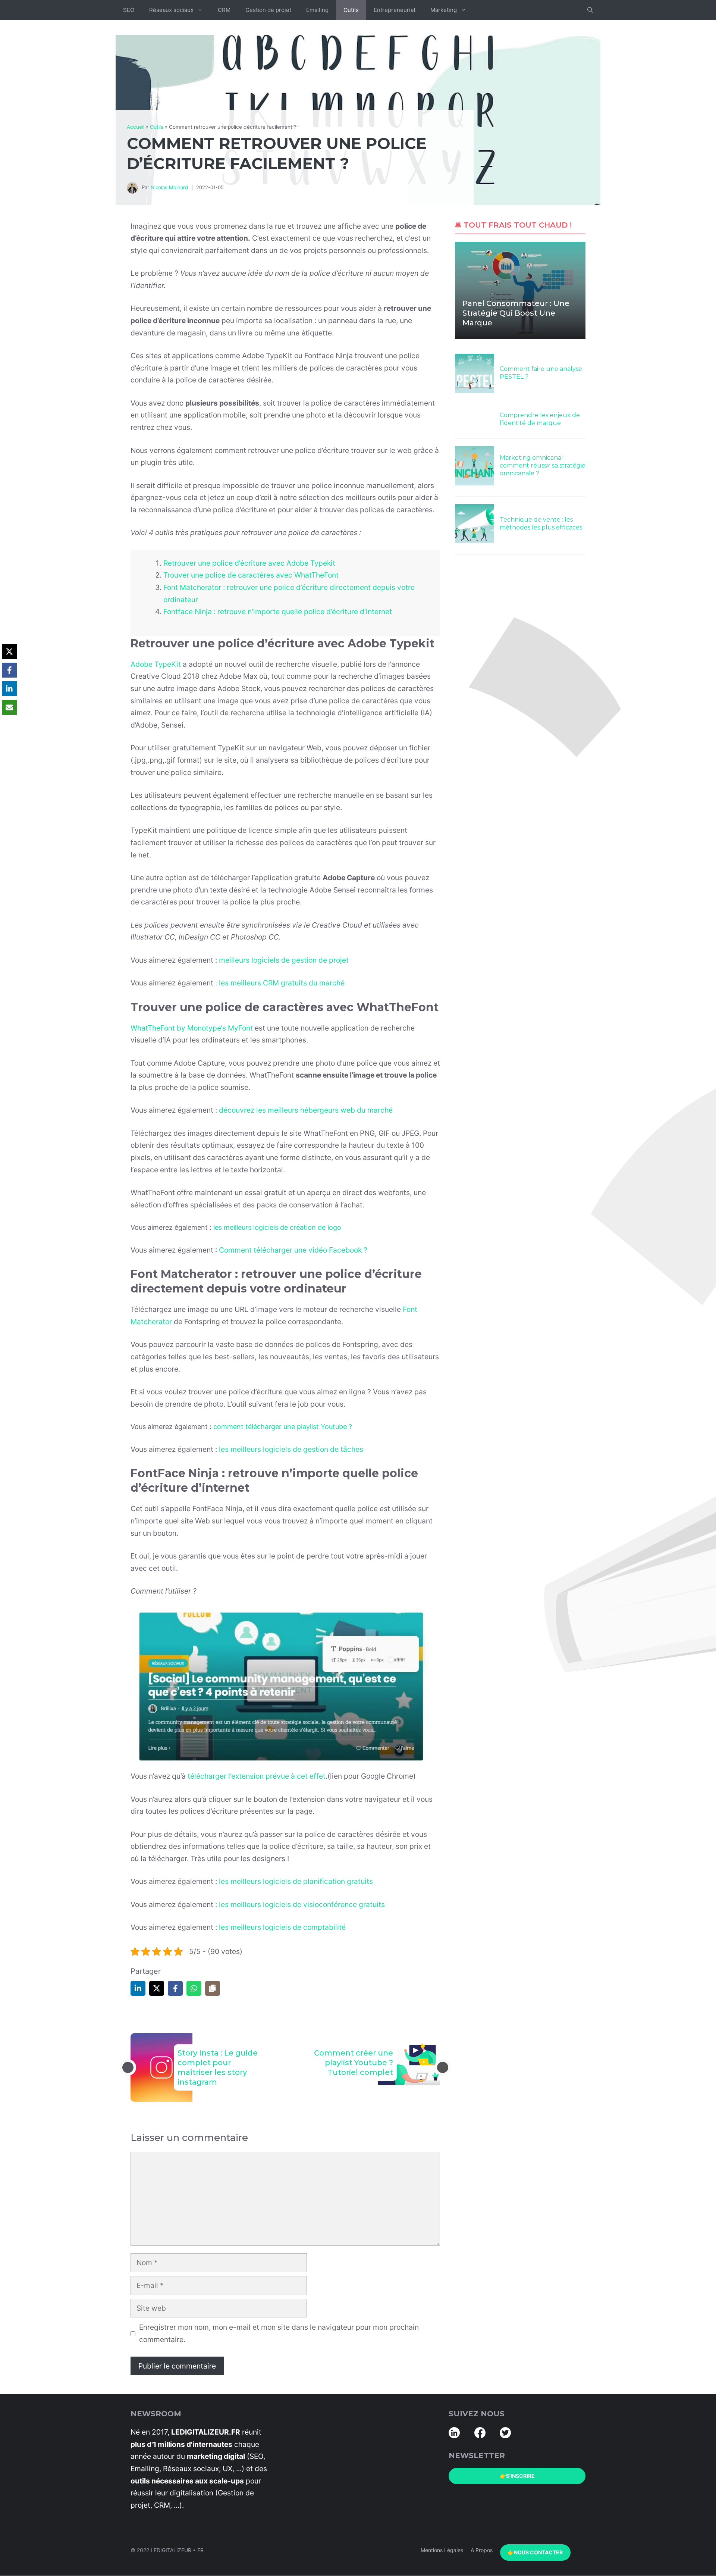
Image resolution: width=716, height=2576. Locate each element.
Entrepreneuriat (395, 10)
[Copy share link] (213, 1988)
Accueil (136, 127)
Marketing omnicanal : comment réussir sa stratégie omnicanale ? (543, 465)
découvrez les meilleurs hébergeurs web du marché (306, 1110)
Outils (351, 10)
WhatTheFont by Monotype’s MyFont (192, 1028)
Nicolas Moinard (169, 187)
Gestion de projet (268, 10)
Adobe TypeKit (156, 664)
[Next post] (443, 2067)
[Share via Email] (9, 707)
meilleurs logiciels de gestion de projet (284, 960)
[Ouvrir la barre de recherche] (590, 10)
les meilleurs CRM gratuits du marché (282, 983)
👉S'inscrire (517, 2476)
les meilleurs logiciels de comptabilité (282, 1927)
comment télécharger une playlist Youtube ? (283, 1427)
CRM (224, 10)
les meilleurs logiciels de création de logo (277, 1227)
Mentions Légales (442, 2550)
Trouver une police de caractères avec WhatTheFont (251, 575)
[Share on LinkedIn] (138, 1988)
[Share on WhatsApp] (194, 1988)
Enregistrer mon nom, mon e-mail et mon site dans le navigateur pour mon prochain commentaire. (279, 2333)
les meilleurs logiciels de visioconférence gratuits (302, 1904)
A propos (482, 2550)
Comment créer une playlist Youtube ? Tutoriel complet (354, 2063)
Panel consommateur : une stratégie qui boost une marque (516, 313)
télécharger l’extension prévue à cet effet (257, 1776)
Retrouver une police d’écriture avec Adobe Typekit (249, 563)
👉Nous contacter (535, 2552)
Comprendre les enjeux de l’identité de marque (540, 419)
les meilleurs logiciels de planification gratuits (296, 1881)
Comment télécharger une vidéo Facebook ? (293, 1250)
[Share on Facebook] (175, 1988)
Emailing (317, 10)
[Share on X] (157, 1988)
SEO (129, 10)
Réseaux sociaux (171, 10)
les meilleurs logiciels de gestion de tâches (291, 1449)
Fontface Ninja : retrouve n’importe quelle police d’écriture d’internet (278, 612)
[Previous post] (128, 2067)
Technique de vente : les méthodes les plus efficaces (541, 523)
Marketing (444, 10)
